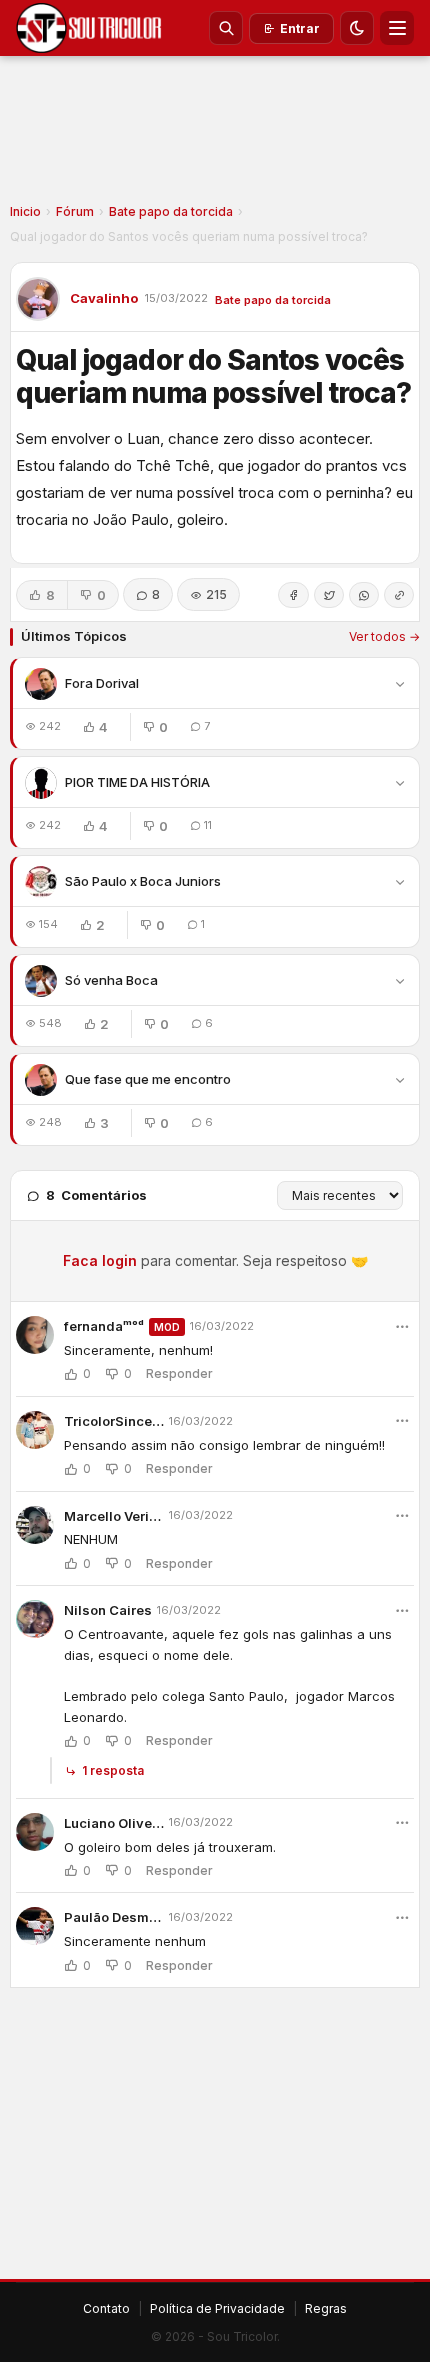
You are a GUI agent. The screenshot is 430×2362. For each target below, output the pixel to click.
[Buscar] (226, 28)
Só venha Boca (111, 980)
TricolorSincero (114, 1421)
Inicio (25, 211)
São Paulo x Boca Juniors (143, 881)
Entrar (300, 28)
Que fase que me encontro (148, 1079)
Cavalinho (104, 298)
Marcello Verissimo (114, 1516)
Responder (179, 1374)
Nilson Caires (108, 1610)
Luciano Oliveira (114, 1823)
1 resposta (113, 1770)
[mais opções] (402, 1327)
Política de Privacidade (217, 2308)
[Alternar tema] (357, 28)
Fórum (75, 211)
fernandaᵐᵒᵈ (104, 1326)
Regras (326, 2308)
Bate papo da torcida (171, 211)
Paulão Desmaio (114, 1917)
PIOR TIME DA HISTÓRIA (137, 782)
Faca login (100, 1260)
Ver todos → (384, 636)
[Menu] (397, 28)
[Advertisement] (215, 136)
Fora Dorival (102, 683)
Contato (106, 2308)
